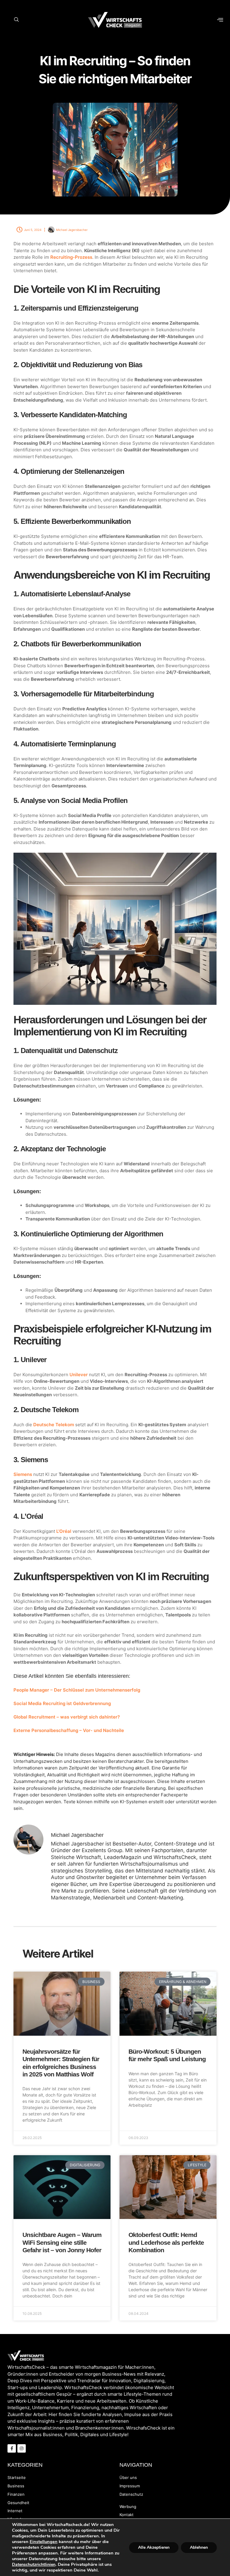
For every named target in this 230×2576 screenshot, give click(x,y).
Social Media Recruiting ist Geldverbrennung (62, 1703)
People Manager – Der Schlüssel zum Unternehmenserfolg (77, 1690)
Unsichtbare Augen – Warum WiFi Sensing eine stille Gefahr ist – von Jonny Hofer (62, 2242)
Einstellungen (44, 2542)
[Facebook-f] (12, 2448)
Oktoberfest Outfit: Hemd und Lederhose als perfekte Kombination (166, 2242)
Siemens (23, 1474)
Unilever (79, 1375)
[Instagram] (22, 2448)
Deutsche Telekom (54, 1425)
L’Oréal (64, 1531)
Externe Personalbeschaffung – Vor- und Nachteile (69, 1730)
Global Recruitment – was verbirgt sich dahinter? (67, 1717)
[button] (16, 20)
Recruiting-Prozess (71, 257)
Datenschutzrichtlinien (34, 2564)
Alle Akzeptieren (154, 2547)
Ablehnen (199, 2547)
